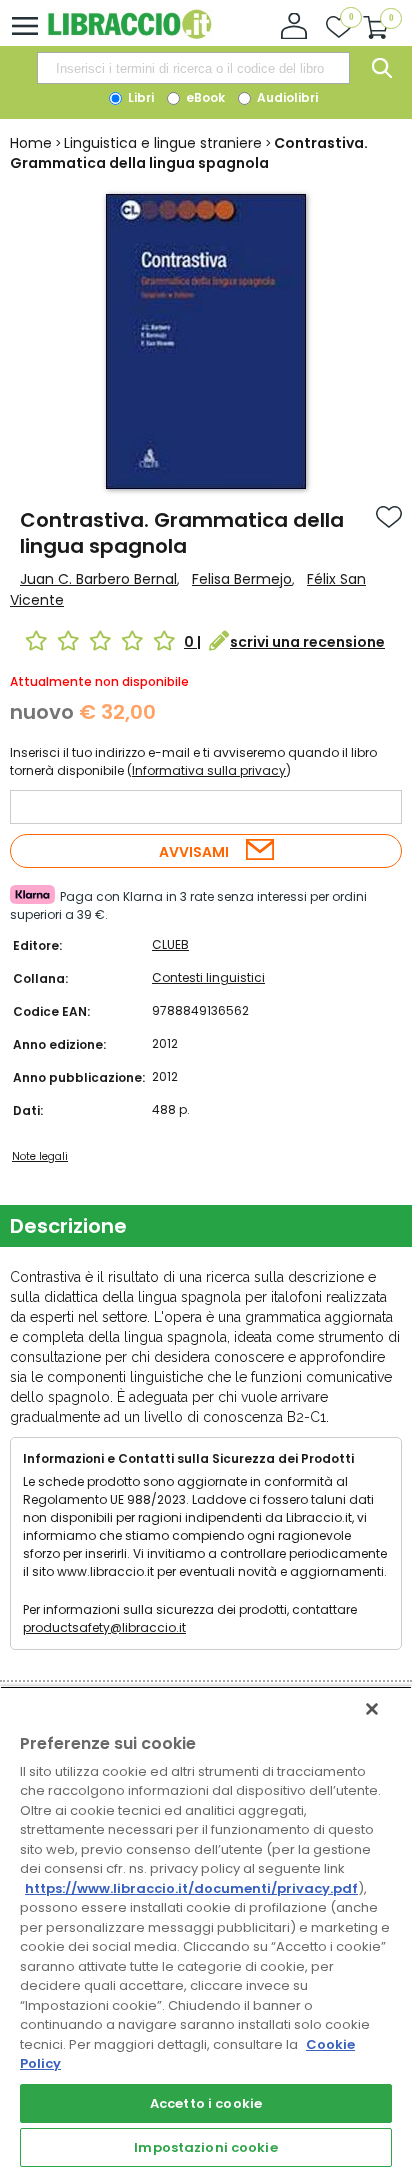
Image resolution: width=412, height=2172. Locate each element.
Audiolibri (286, 97)
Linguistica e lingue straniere (163, 143)
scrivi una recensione (307, 642)
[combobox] (193, 68)
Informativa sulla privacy (209, 770)
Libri (139, 97)
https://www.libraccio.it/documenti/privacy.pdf (191, 1888)
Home (31, 143)
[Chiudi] (372, 1709)
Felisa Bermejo (242, 579)
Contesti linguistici (208, 977)
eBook (204, 97)
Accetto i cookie (206, 2103)
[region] (206, 1929)
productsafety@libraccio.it (104, 1627)
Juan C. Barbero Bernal (98, 579)
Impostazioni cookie (205, 2147)
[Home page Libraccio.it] (129, 34)
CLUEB (170, 944)
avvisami (194, 852)
